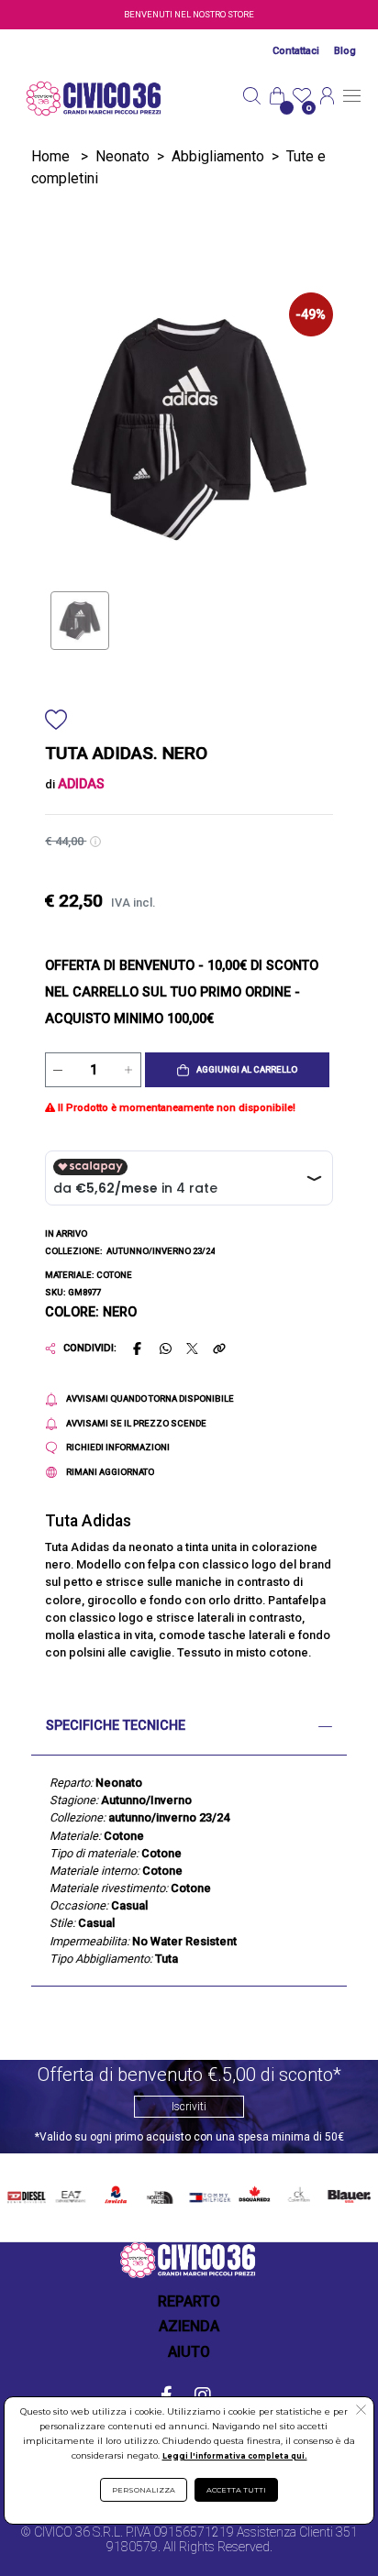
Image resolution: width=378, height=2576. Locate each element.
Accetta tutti (236, 2490)
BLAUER (348, 2191)
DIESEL (27, 2191)
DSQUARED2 (252, 2191)
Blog (345, 51)
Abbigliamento (218, 156)
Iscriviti (189, 2107)
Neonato (122, 156)
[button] (237, 1070)
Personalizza (144, 2490)
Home (50, 156)
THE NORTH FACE (161, 2195)
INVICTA (117, 2191)
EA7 (71, 2191)
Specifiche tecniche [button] (116, 1726)
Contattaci (296, 51)
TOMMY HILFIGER (207, 2195)
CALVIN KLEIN (297, 2195)
